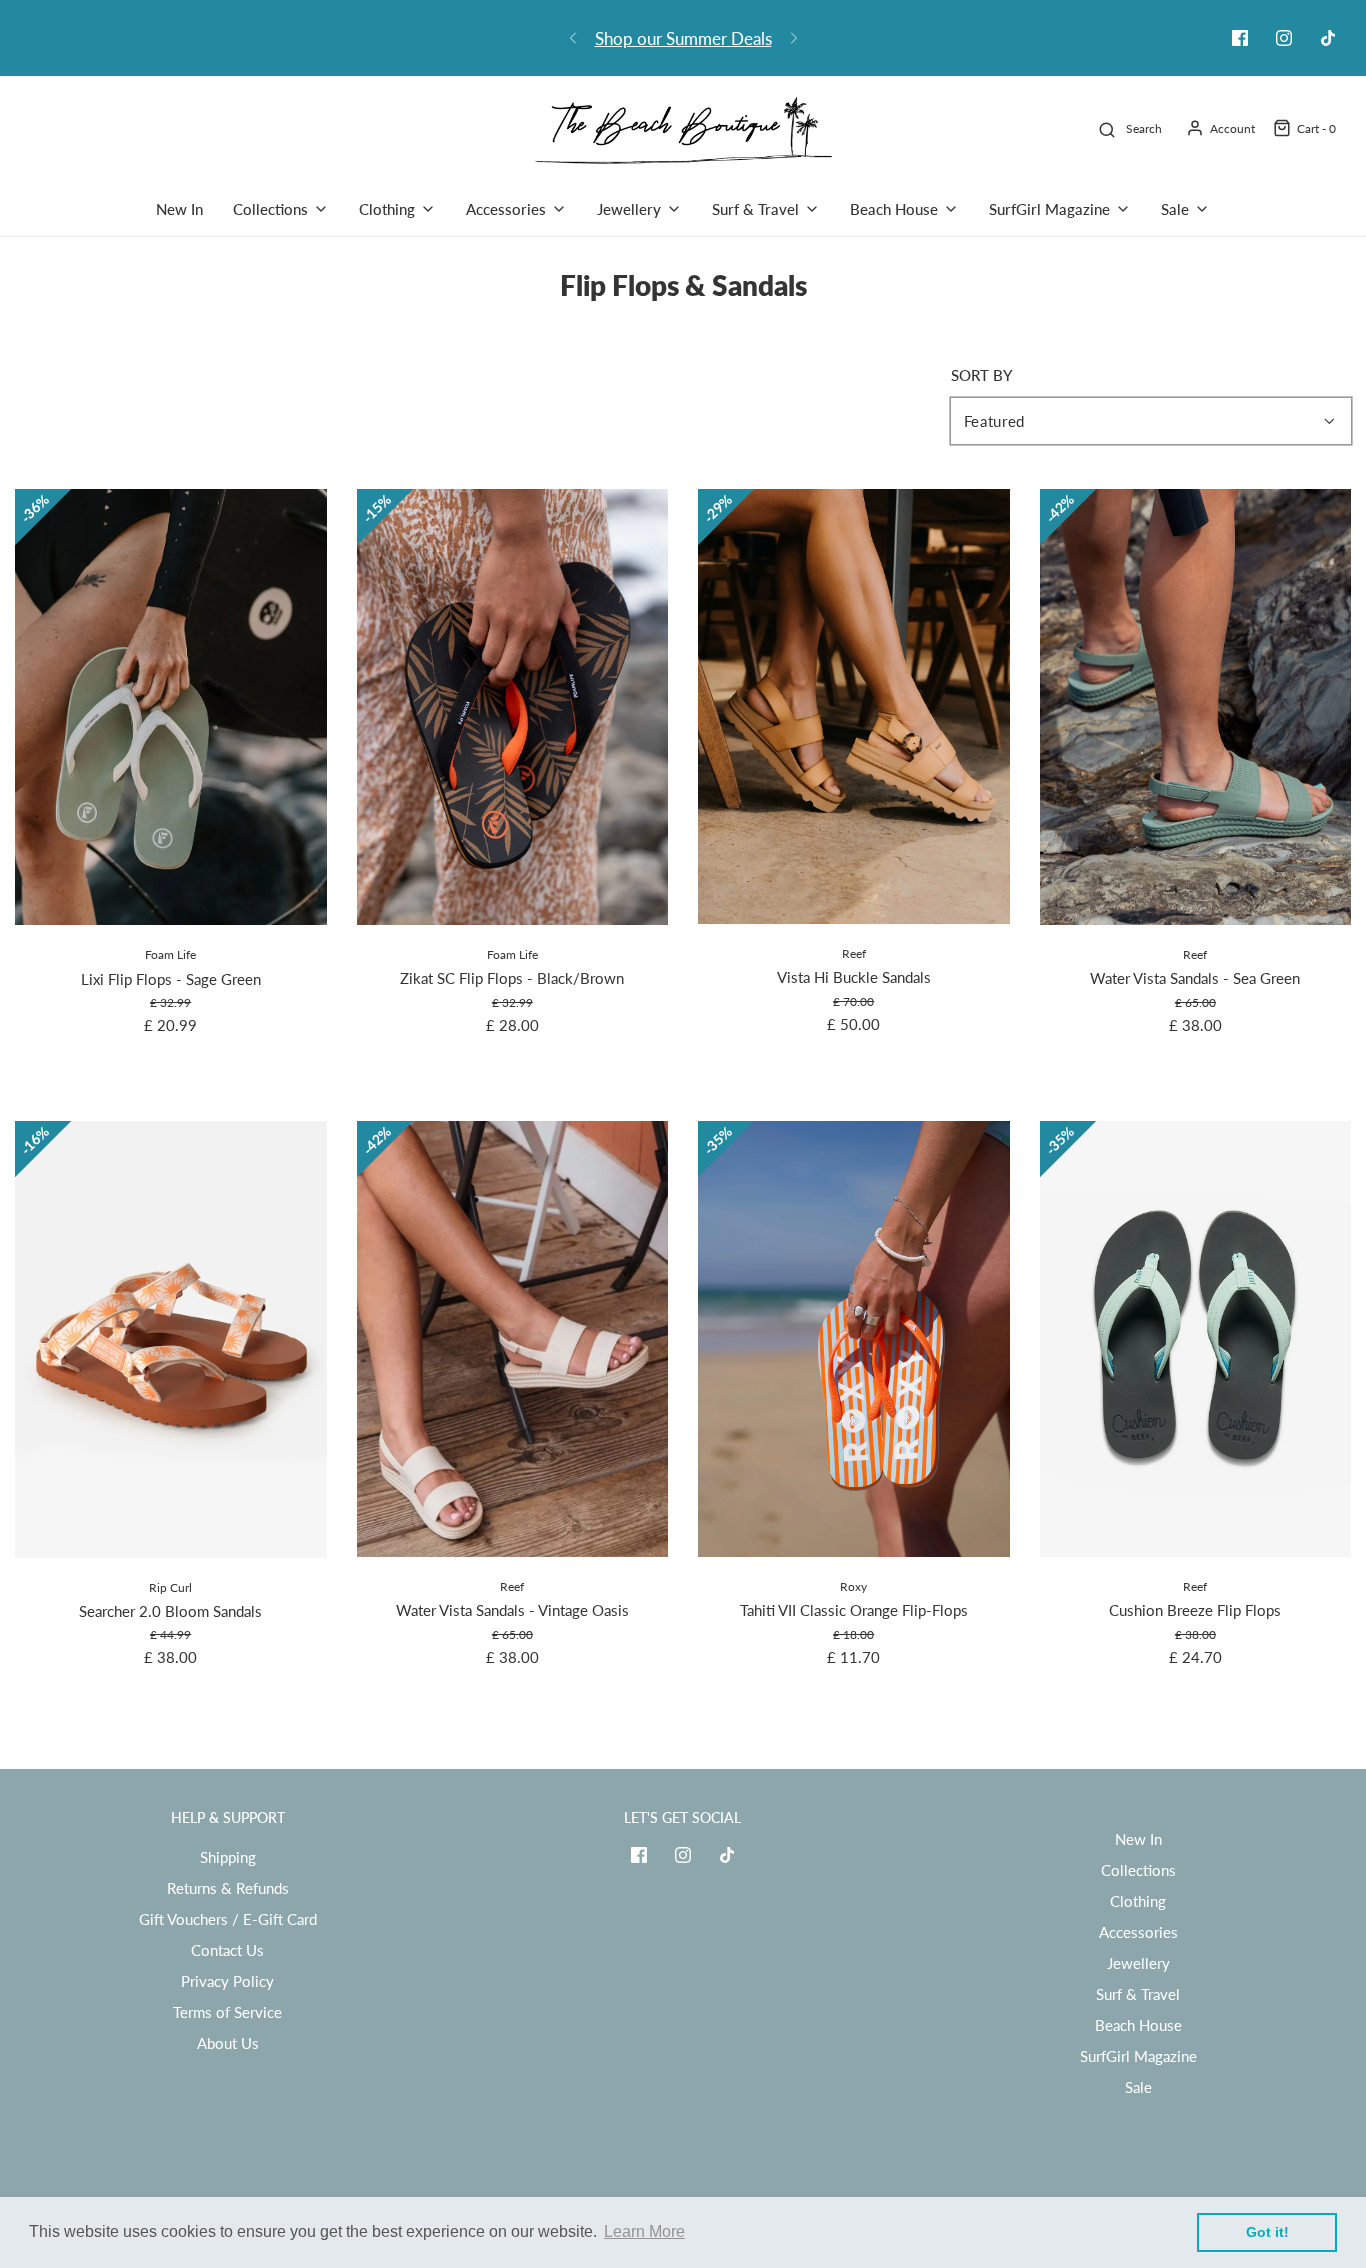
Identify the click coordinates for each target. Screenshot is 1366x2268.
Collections (1138, 1870)
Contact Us (227, 1950)
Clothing (1138, 1901)
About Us (228, 2043)
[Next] (794, 38)
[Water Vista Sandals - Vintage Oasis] (513, 1339)
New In (179, 209)
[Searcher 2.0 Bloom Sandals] (171, 1339)
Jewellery (1138, 1963)
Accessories (1138, 1932)
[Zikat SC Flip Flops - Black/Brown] (513, 707)
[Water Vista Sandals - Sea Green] (1196, 707)
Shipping (228, 1857)
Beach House (1138, 2025)
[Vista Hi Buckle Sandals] (854, 706)
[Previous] (573, 38)
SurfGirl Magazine (1138, 2056)
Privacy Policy (227, 1981)
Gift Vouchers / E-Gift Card (228, 1919)
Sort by (981, 375)
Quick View (170, 887)
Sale (1138, 2087)
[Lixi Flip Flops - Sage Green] (171, 707)
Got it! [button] (1267, 2232)
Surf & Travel (1138, 1994)
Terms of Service (227, 2012)
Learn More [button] (644, 2231)
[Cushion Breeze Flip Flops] (1196, 1339)
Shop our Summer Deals (683, 38)
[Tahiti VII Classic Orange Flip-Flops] (854, 1339)
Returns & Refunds (228, 1888)
